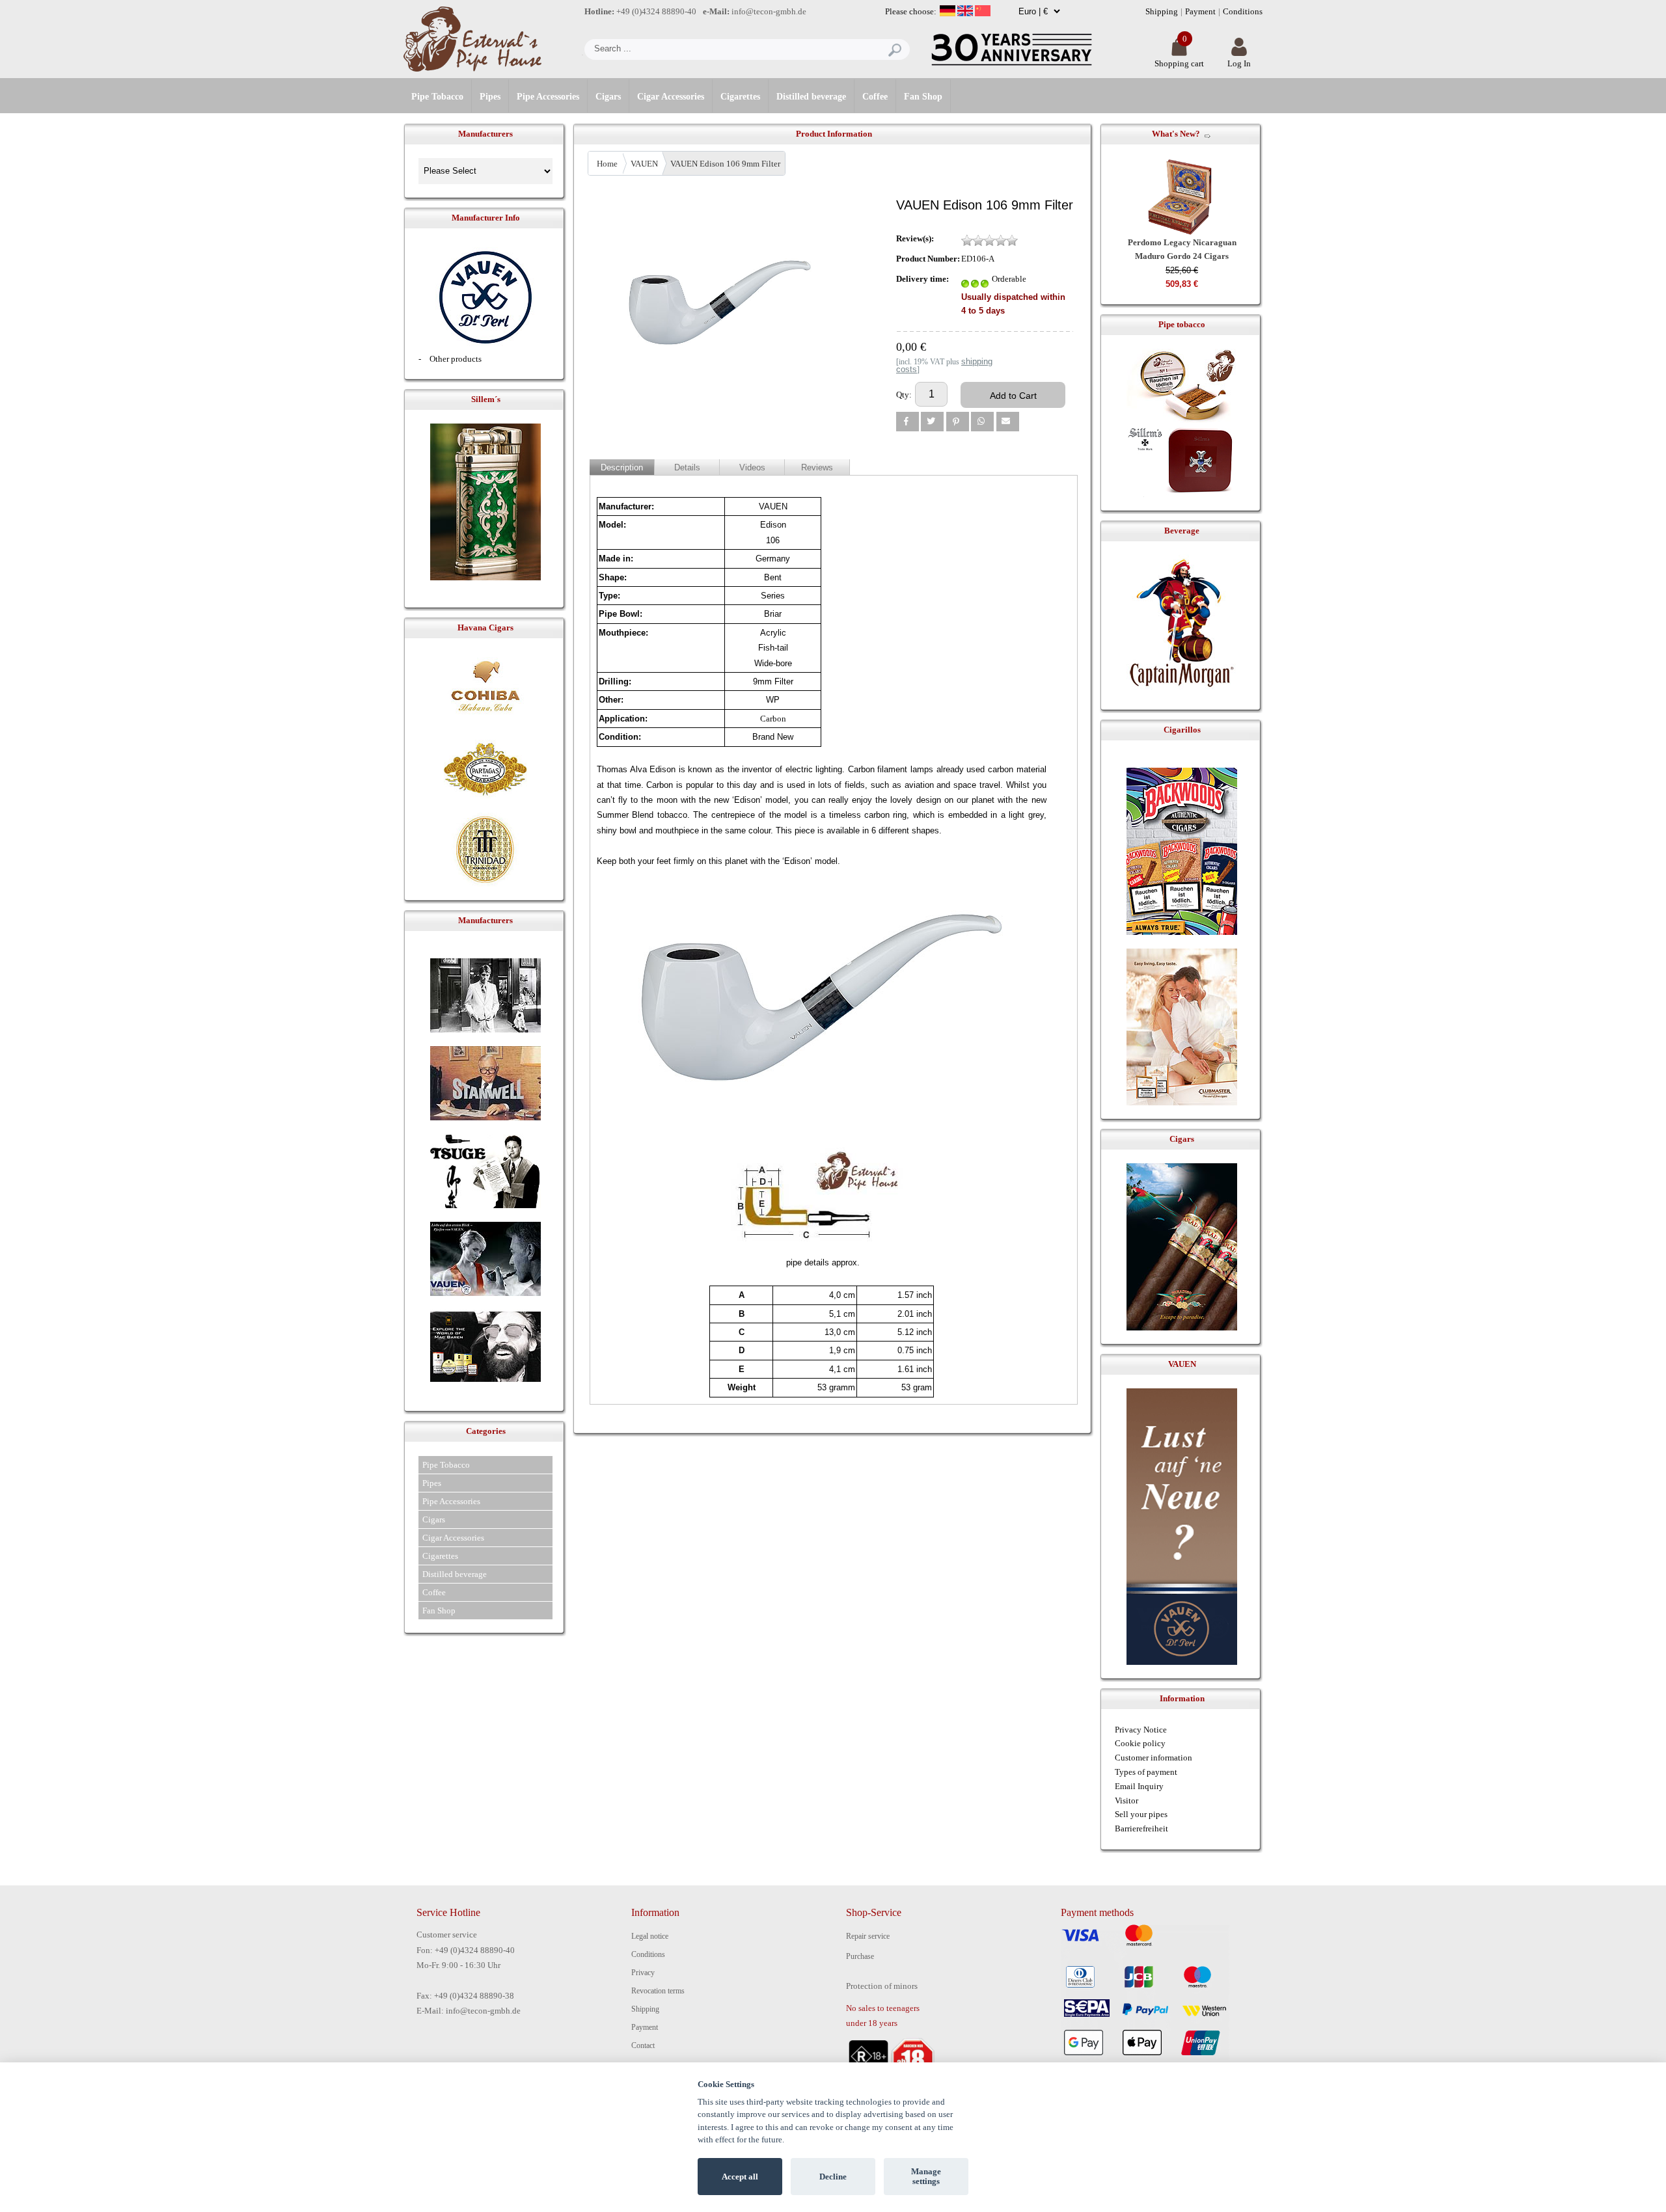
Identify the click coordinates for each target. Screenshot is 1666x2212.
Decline (833, 2177)
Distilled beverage (811, 97)
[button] (908, 422)
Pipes (490, 97)
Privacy (643, 1973)
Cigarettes (740, 97)
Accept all (740, 2177)
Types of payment (1146, 1772)
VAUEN (644, 164)
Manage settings (926, 2177)
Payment (1200, 11)
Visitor (1127, 1801)
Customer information (1154, 1758)
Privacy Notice (1141, 1730)
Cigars (608, 97)
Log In (1239, 63)
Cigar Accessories (671, 97)
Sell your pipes (1141, 1814)
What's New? (1176, 134)
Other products (456, 359)
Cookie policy (1140, 1743)
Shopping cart (1179, 63)
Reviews (817, 467)
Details (687, 467)
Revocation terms (658, 1991)
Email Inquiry (1139, 1786)
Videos (752, 467)
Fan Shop (923, 97)
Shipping (1162, 11)
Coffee (875, 97)
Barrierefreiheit (1141, 1828)
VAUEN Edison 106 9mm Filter (725, 164)
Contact (643, 2045)
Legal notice (650, 1936)
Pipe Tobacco (437, 97)
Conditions (1243, 11)
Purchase (860, 1956)
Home (607, 164)
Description (622, 467)
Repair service (868, 1936)
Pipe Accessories (548, 97)
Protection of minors (882, 1986)
